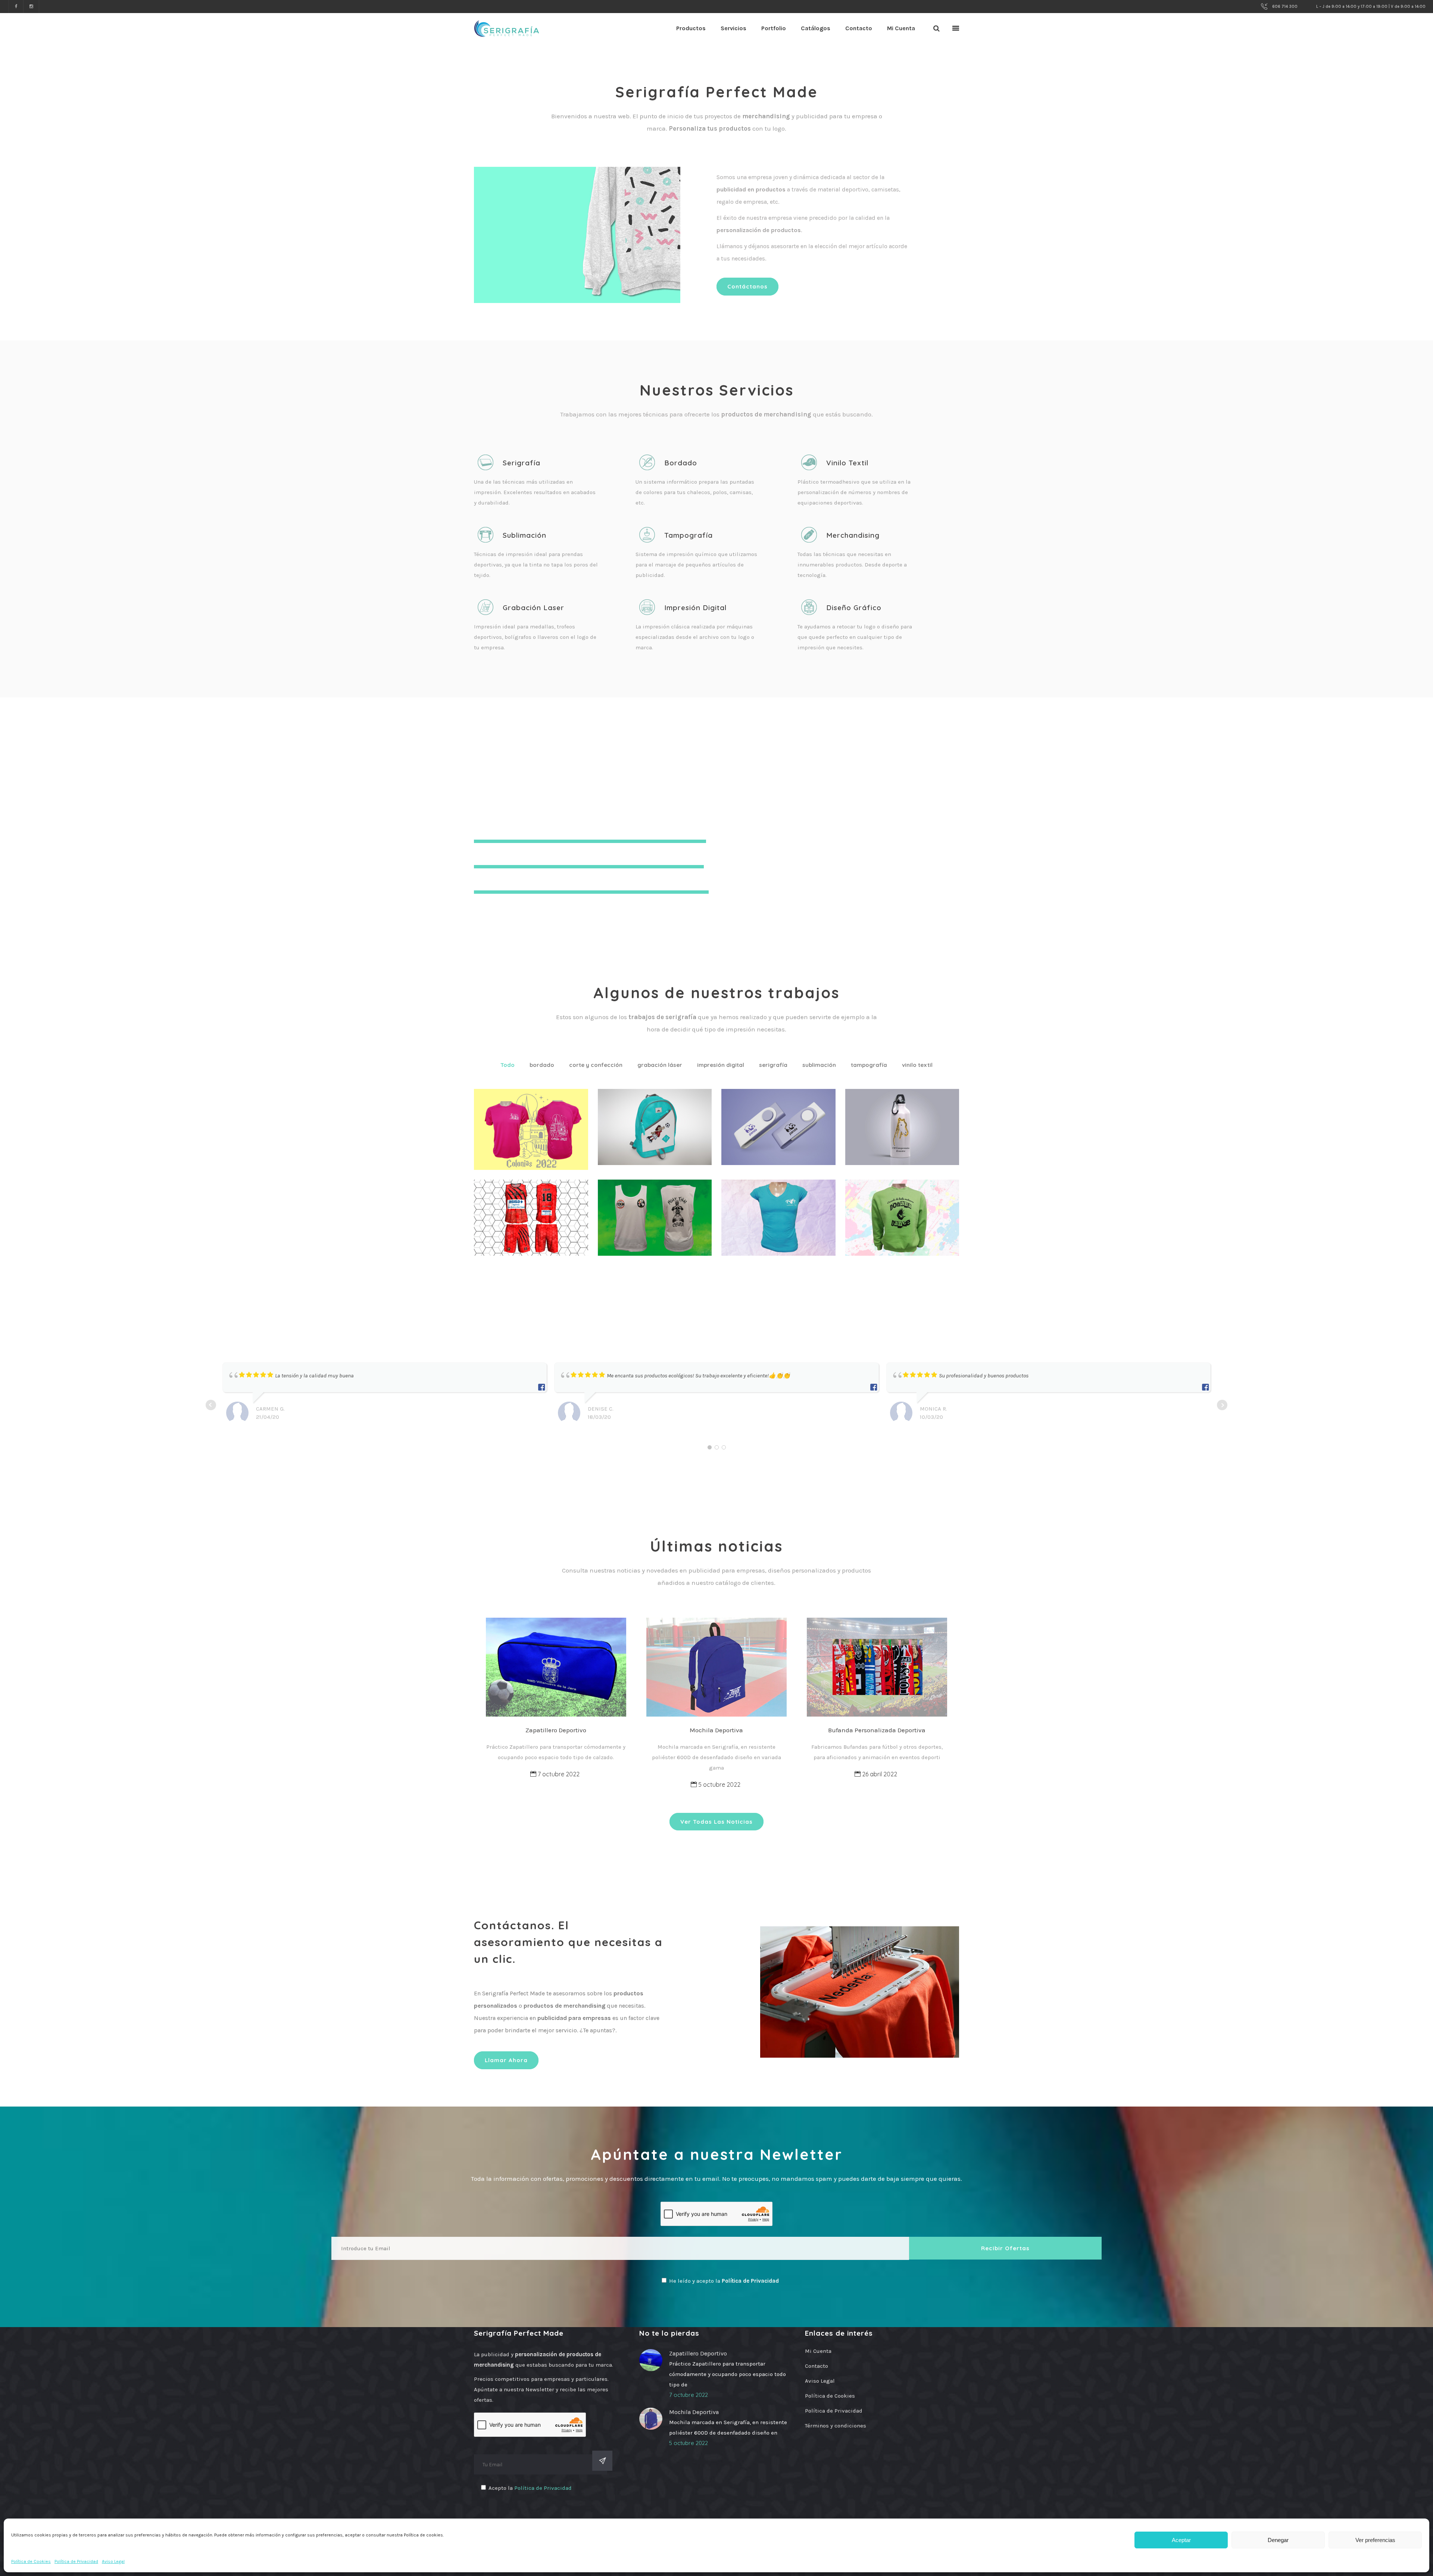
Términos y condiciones (836, 2426)
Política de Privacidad (76, 2561)
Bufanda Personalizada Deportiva (877, 1730)
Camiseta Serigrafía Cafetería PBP (776, 1214)
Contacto (817, 2366)
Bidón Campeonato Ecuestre (898, 1123)
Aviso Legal (113, 2561)
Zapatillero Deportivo (556, 1730)
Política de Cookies (31, 2561)
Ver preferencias (1375, 2540)
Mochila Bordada (659, 1111)
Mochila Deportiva (716, 1730)
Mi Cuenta (818, 2351)
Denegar (1278, 2540)
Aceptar (1181, 2540)
